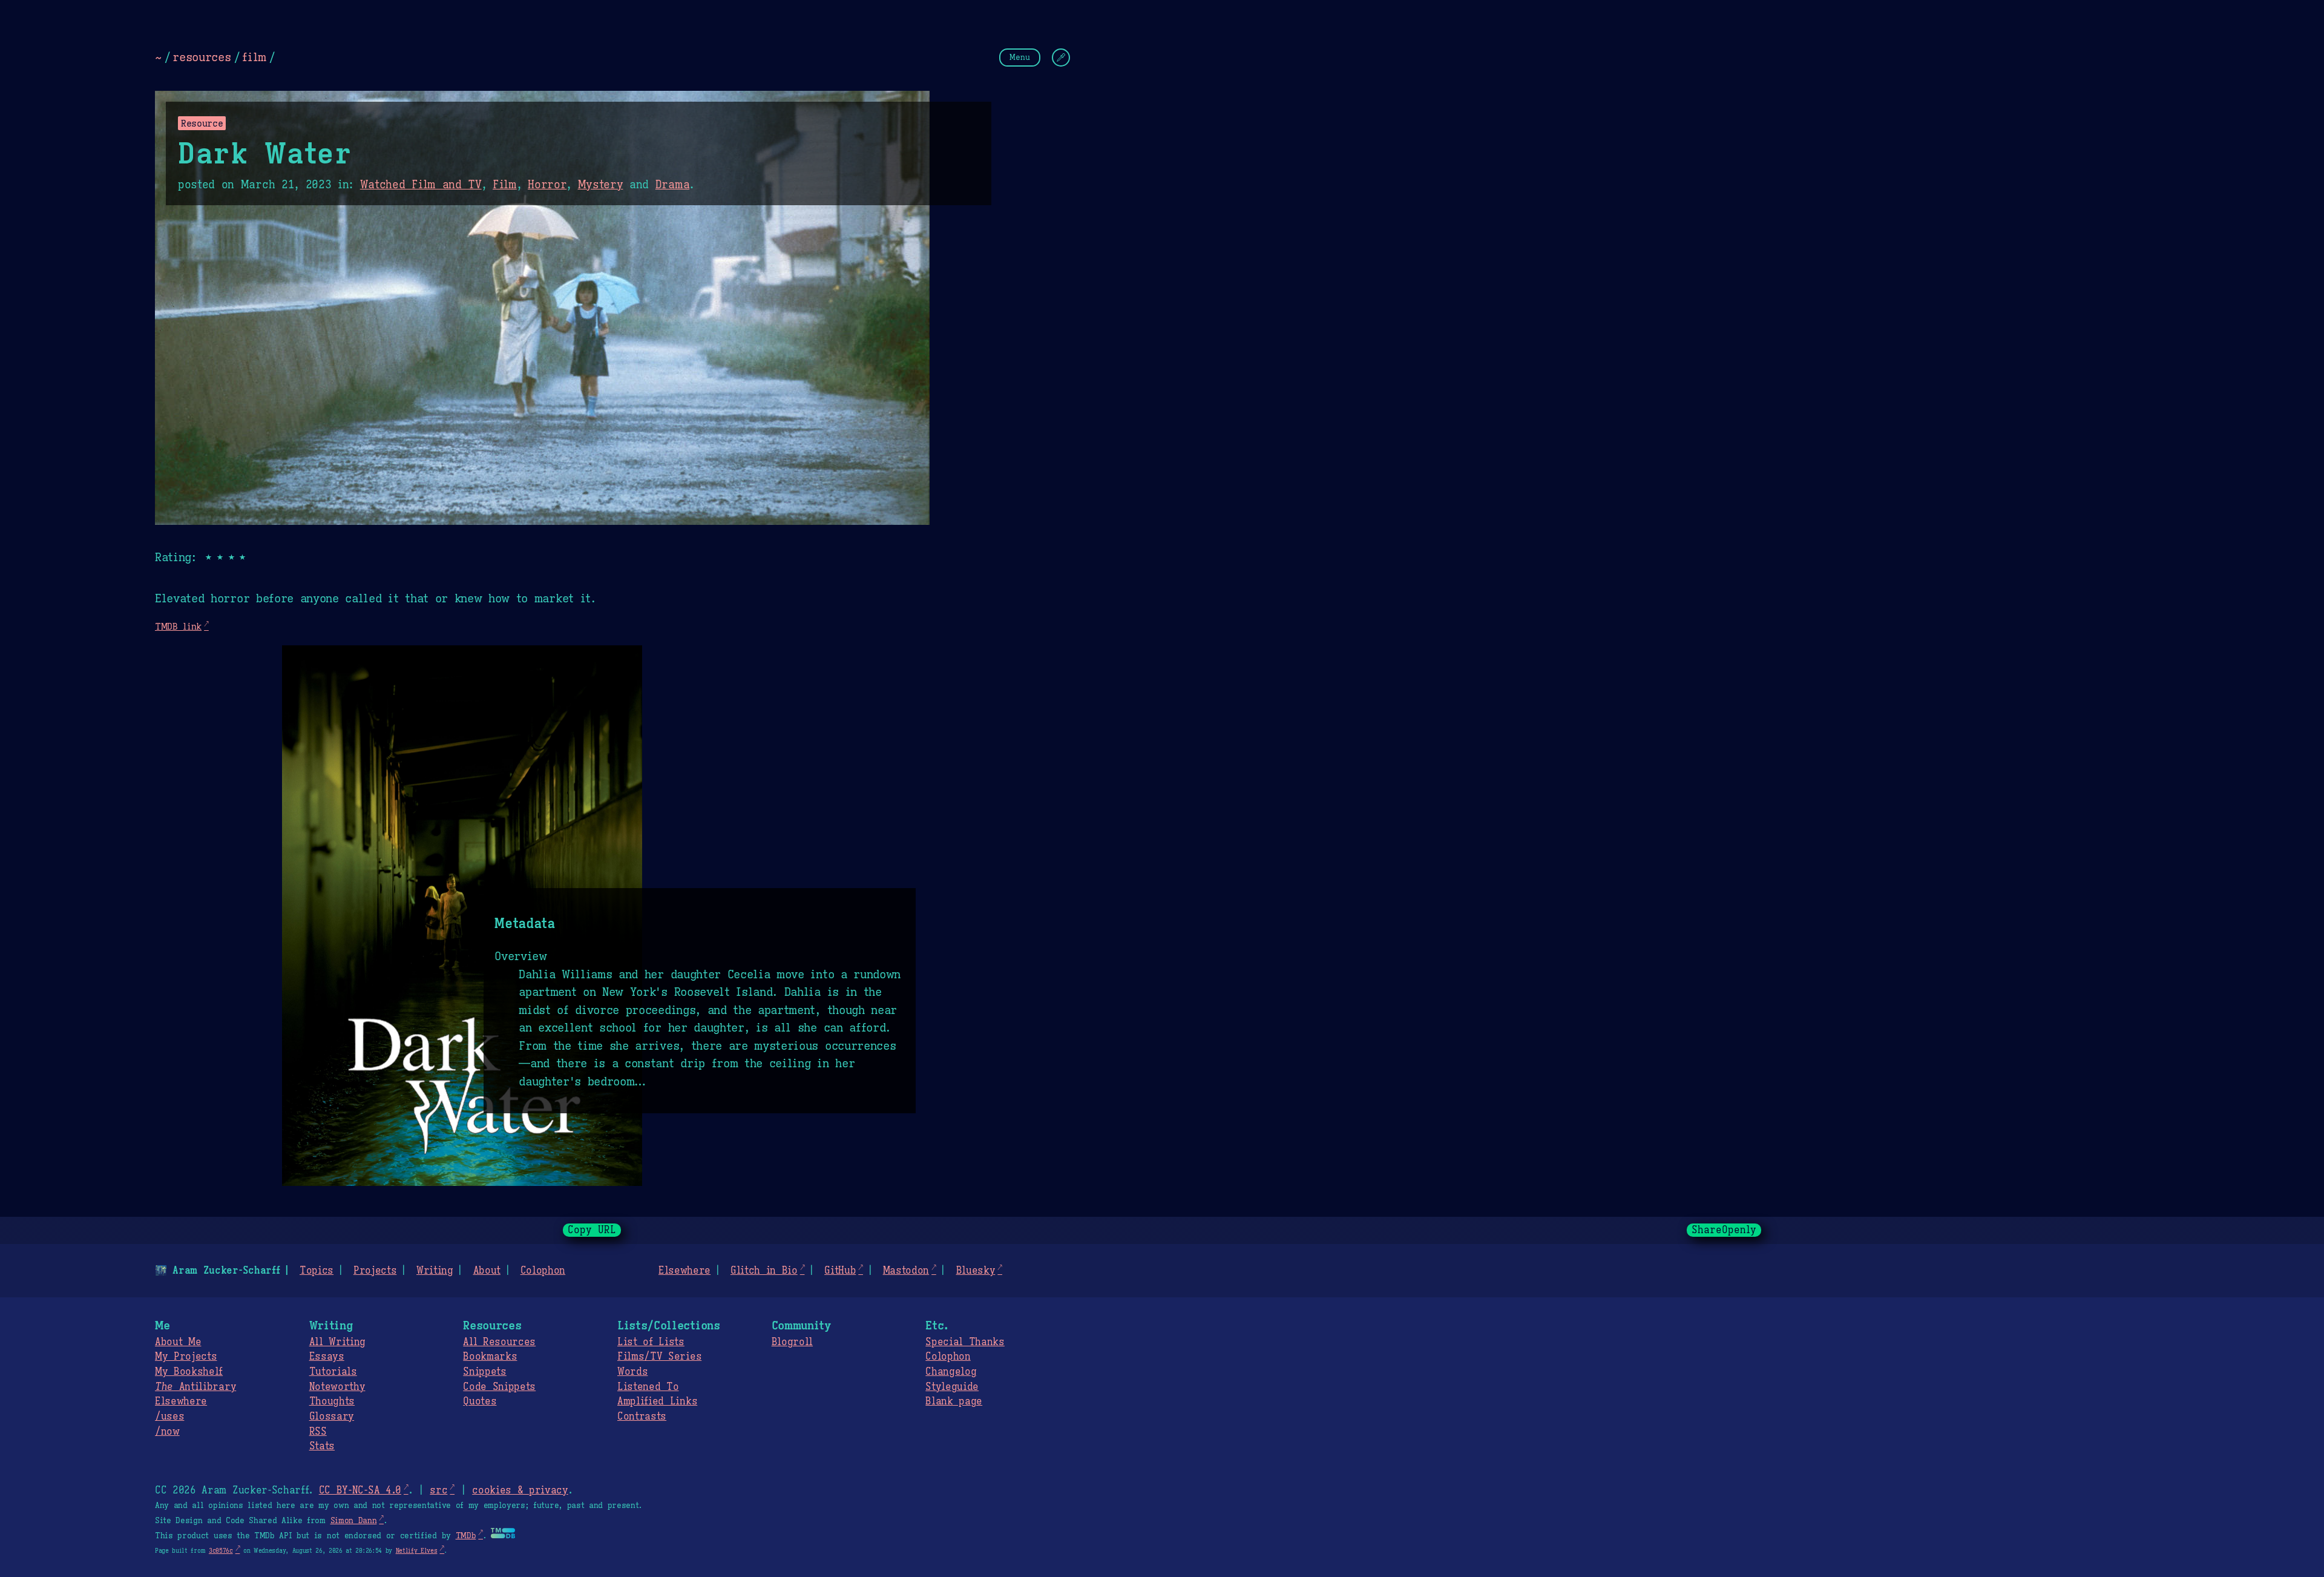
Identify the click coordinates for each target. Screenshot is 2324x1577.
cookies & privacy (520, 1490)
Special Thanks (965, 1342)
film (254, 57)
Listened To (648, 1387)
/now (167, 1432)
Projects (375, 1271)
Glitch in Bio (764, 1271)
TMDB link (178, 626)
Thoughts (332, 1401)
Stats (322, 1446)
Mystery (601, 185)
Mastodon (906, 1271)
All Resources (499, 1342)
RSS (318, 1432)
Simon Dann (354, 1521)
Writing (435, 1271)
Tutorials (333, 1372)
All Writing (337, 1342)
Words (632, 1372)
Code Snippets (499, 1387)
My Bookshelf (189, 1372)
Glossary (332, 1417)
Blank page (954, 1401)
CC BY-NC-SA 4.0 (360, 1490)
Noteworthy (337, 1387)
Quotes (480, 1401)
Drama (672, 185)
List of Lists (651, 1342)
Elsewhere (684, 1271)
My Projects (186, 1357)
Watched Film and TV (421, 185)
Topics (317, 1271)
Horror (547, 185)
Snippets (484, 1372)
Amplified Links (657, 1401)
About (487, 1271)
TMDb (466, 1536)
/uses (169, 1417)
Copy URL (592, 1230)
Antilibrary (195, 1387)
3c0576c (221, 1551)
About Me (178, 1342)
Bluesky (976, 1271)
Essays (327, 1357)
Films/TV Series (659, 1357)
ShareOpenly (1724, 1230)
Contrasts (642, 1417)
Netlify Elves (417, 1551)
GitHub (840, 1271)
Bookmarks (490, 1357)
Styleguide (952, 1387)
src (438, 1490)
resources (202, 57)
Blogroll (792, 1342)
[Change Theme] (1061, 58)
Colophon (543, 1271)
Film (505, 185)
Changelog (951, 1372)
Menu (1020, 57)
